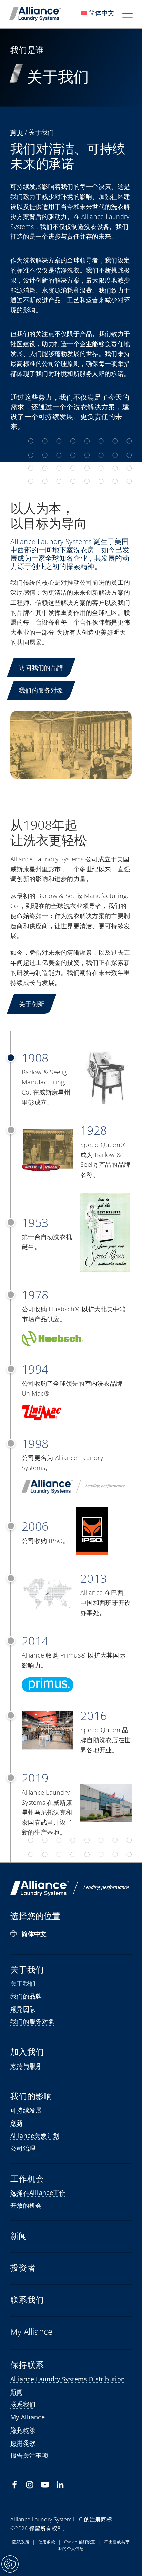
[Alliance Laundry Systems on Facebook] (14, 2485)
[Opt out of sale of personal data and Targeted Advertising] (10, 2564)
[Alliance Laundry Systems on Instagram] (30, 2485)
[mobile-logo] (35, 10)
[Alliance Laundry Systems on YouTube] (45, 2485)
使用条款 (47, 2542)
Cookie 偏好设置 (80, 2542)
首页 (17, 132)
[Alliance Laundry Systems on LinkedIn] (60, 2485)
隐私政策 (21, 2542)
